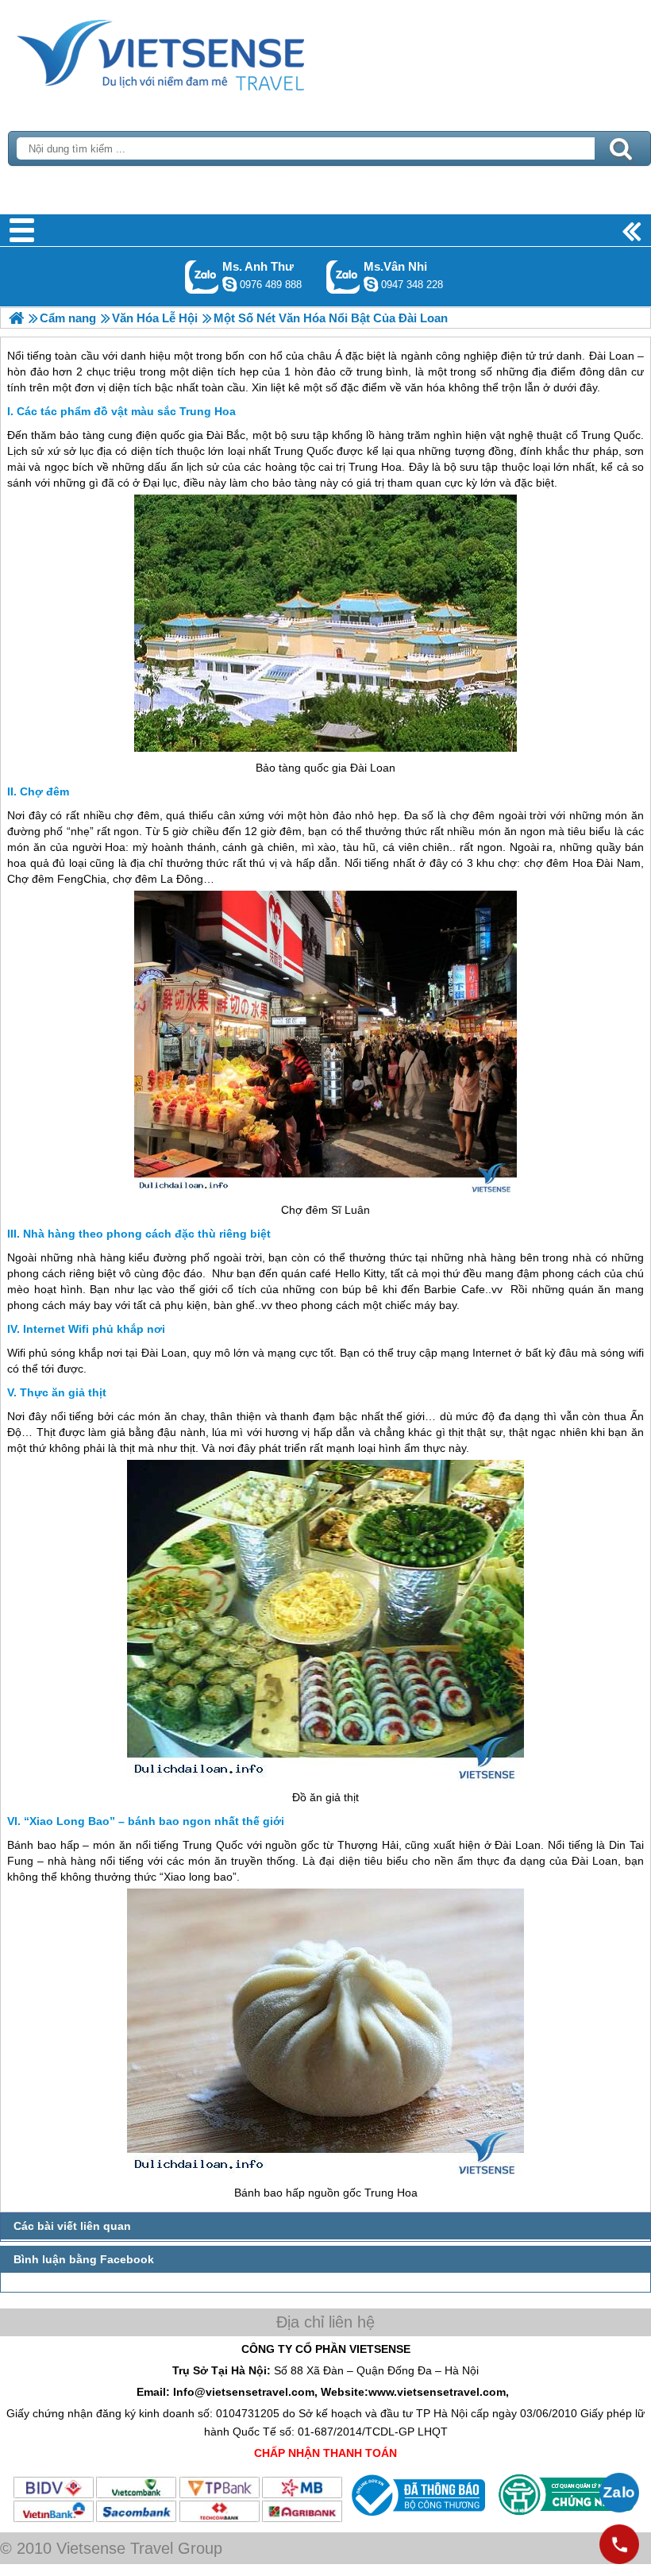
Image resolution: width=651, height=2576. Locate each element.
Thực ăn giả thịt (63, 1392)
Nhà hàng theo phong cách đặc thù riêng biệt (147, 1234)
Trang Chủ (200, 52)
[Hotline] (619, 2544)
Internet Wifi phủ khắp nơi (94, 1329)
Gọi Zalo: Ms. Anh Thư (202, 277)
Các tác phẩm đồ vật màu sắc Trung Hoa (126, 411)
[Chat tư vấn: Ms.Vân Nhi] (371, 284)
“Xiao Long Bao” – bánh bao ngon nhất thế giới (154, 1821)
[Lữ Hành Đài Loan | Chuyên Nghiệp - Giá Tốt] (16, 318)
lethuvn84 (229, 284)
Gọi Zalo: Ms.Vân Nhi (343, 277)
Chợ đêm (44, 791)
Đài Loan (373, 768)
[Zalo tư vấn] (619, 2493)
